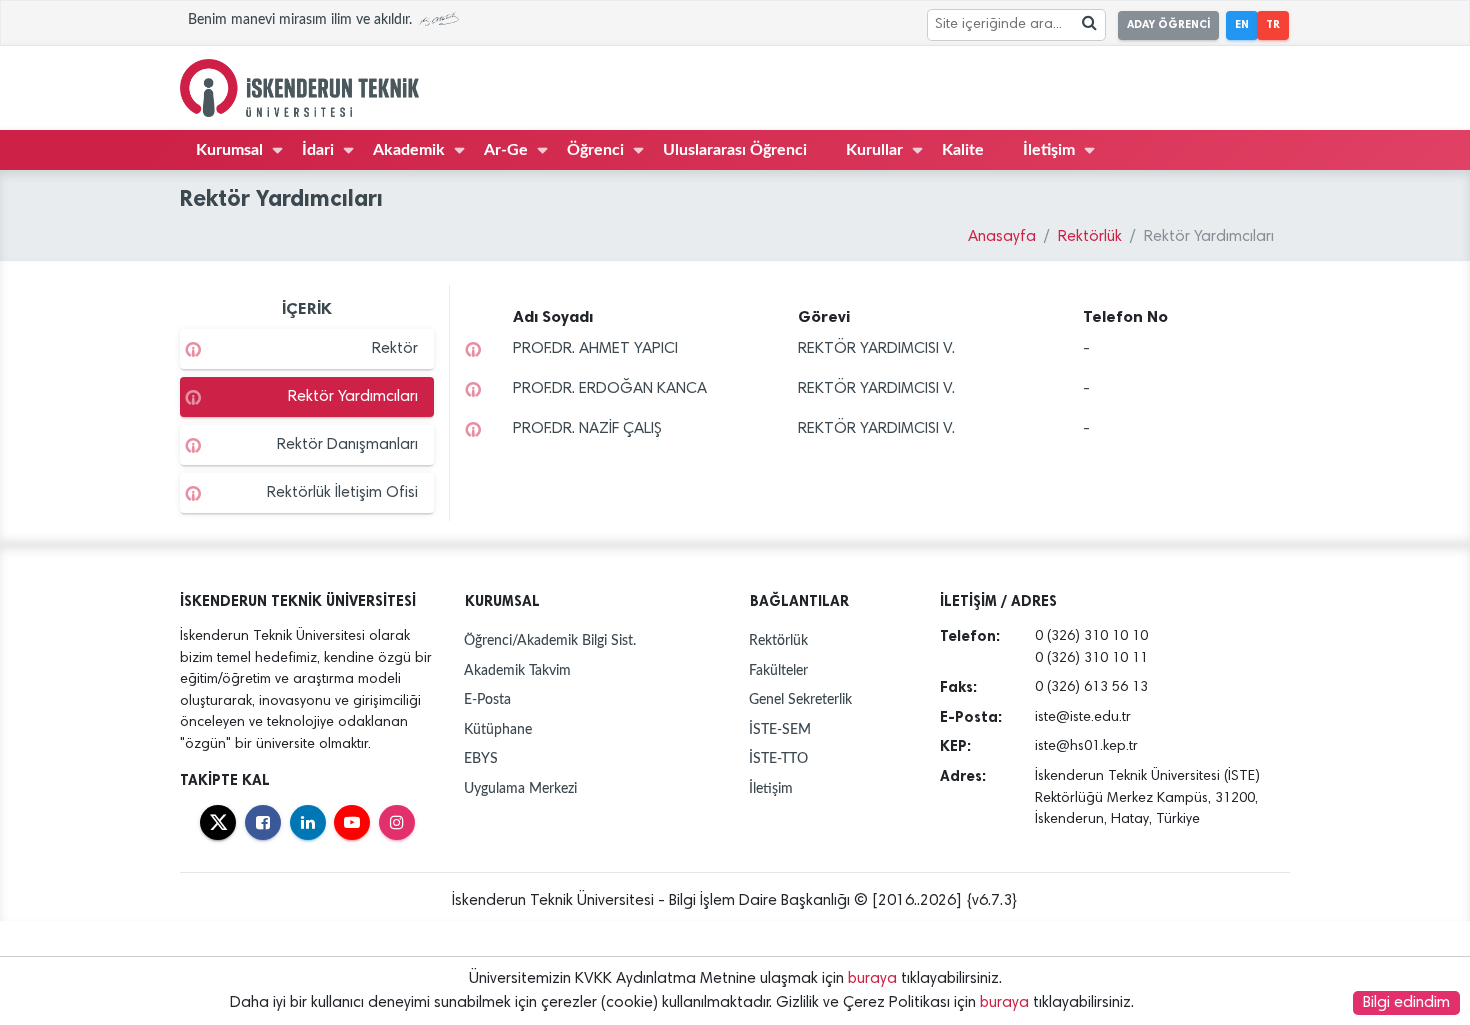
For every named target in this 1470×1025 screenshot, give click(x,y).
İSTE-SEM (780, 729)
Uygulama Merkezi (520, 788)
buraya (872, 979)
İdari (318, 150)
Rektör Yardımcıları (353, 397)
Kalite (963, 150)
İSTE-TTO (778, 758)
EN (1242, 24)
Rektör (395, 349)
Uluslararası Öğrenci (735, 150)
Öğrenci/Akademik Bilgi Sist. (550, 640)
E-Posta (487, 699)
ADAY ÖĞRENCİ (1168, 24)
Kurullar (874, 150)
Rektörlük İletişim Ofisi (342, 493)
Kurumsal (229, 150)
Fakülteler (778, 670)
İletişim (1049, 150)
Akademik (409, 150)
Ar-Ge (506, 150)
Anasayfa (1002, 237)
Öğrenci (595, 150)
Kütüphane (498, 729)
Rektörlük (1090, 237)
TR (1273, 24)
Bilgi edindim (1406, 1003)
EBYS (481, 758)
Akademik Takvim (517, 670)
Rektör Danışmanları (347, 445)
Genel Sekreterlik (800, 699)
